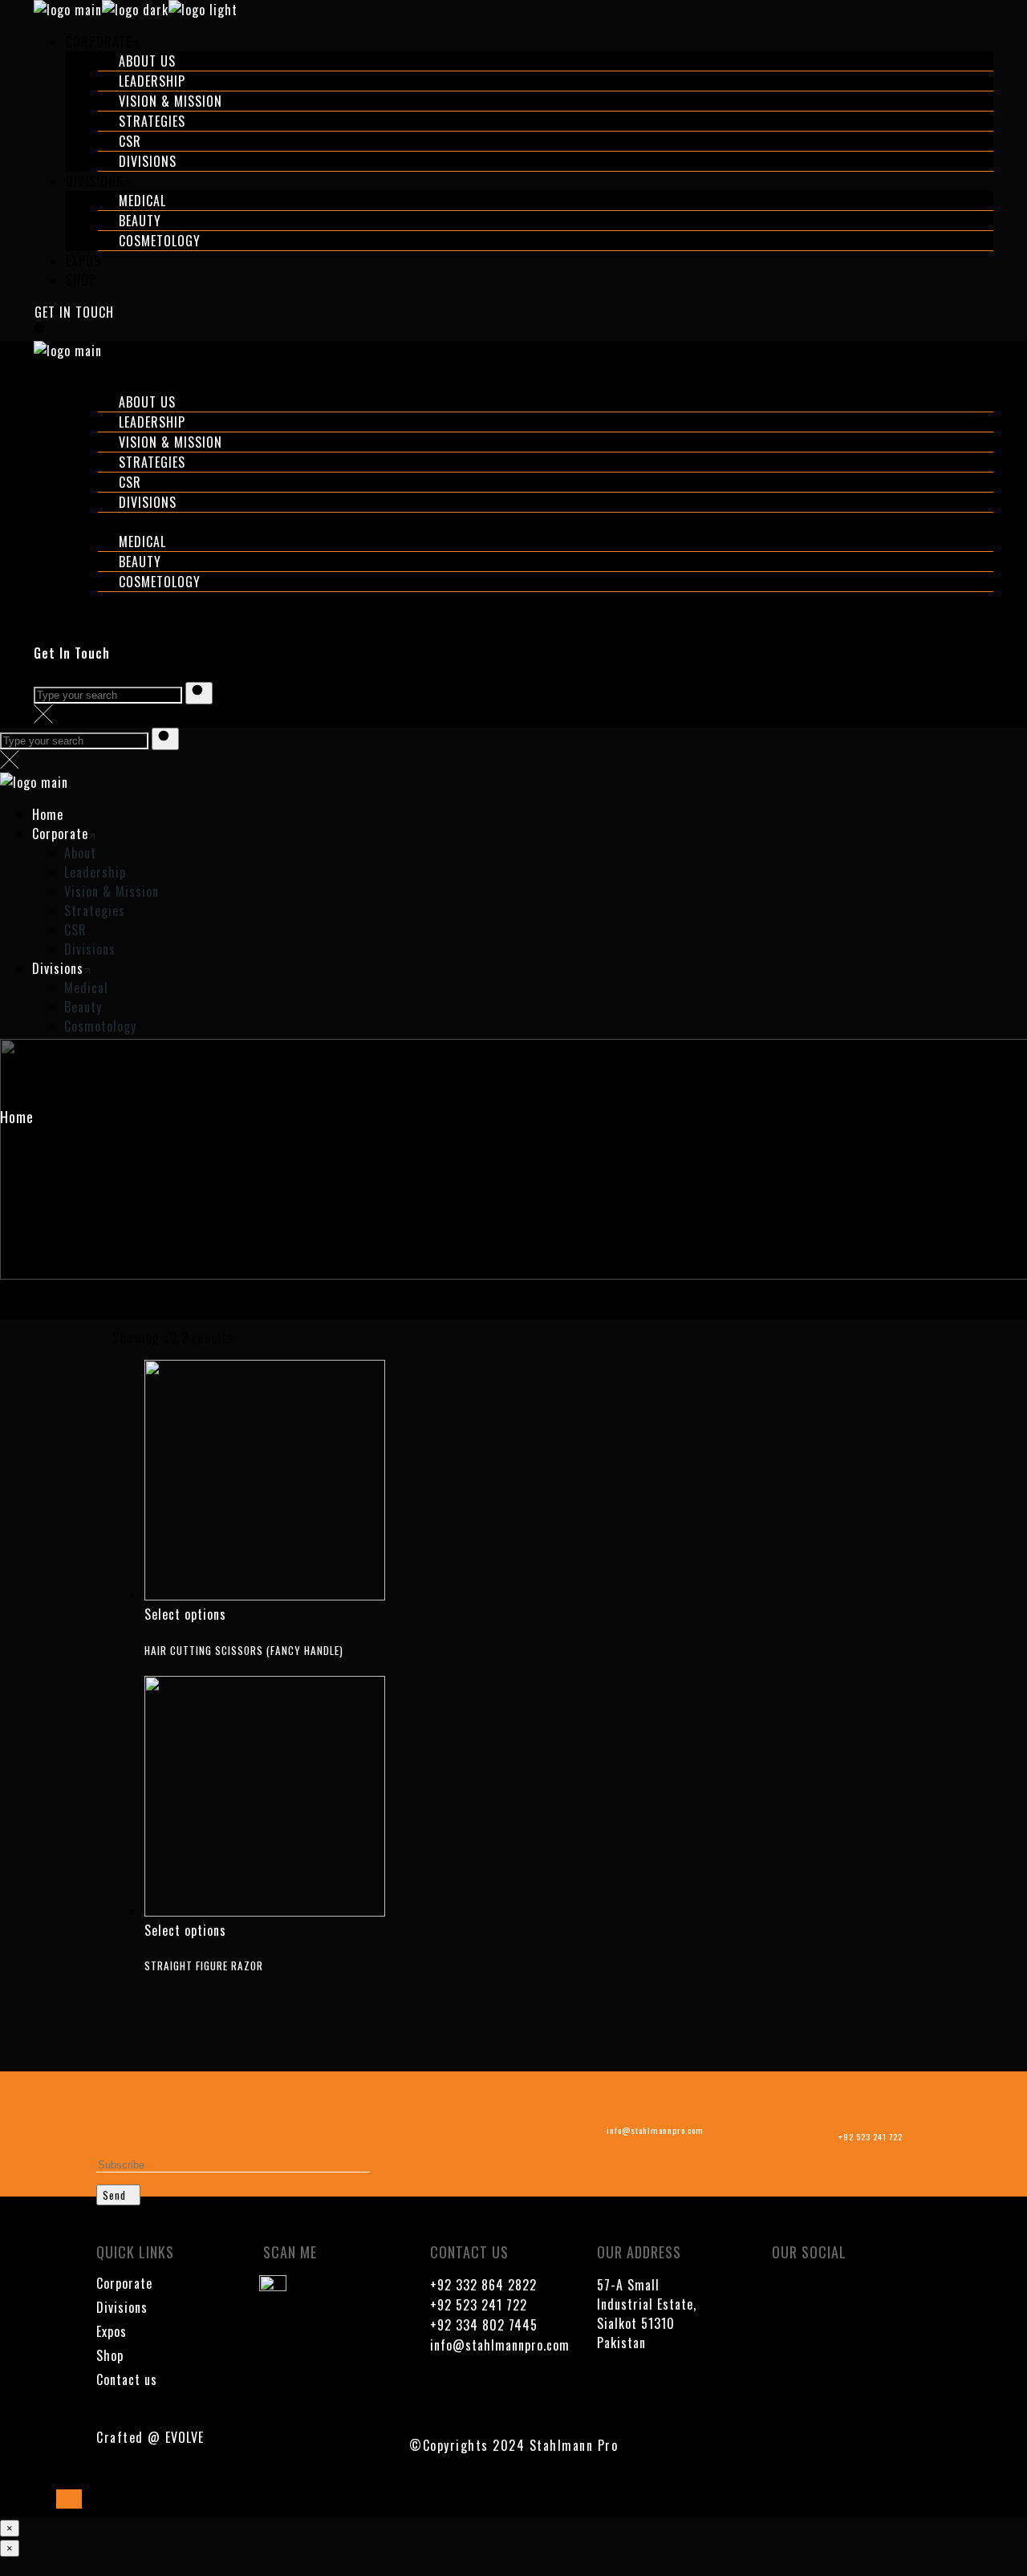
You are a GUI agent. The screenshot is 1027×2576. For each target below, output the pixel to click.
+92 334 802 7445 (484, 2325)
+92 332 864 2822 (483, 2285)
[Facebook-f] (784, 2295)
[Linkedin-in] (784, 2339)
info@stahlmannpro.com (500, 2345)
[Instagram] (879, 2295)
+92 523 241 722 (479, 2305)
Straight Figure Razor (204, 1965)
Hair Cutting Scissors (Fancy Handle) (244, 1650)
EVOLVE (185, 2437)
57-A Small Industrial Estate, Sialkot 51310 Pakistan (647, 2314)
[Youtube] (831, 2295)
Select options (185, 1614)
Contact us (127, 2379)
